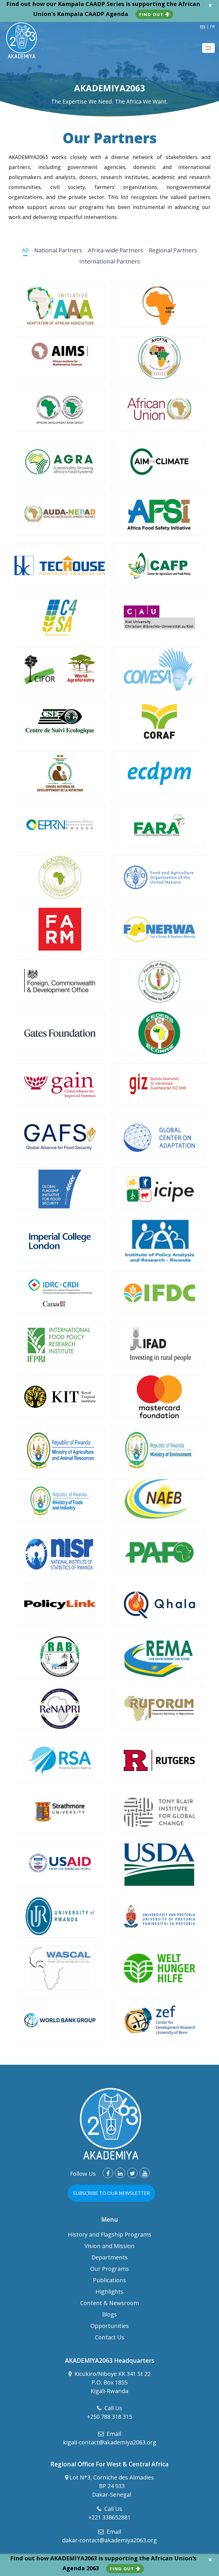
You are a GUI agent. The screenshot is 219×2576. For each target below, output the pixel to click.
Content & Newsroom (109, 2303)
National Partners (58, 250)
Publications (109, 2280)
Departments (110, 2257)
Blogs (109, 2314)
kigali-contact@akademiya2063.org (110, 2442)
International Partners (110, 261)
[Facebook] (108, 2173)
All (25, 250)
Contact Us (110, 2337)
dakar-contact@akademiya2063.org (109, 2540)
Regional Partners (173, 250)
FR (212, 26)
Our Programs (109, 2269)
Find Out (152, 14)
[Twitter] (132, 2173)
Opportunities (110, 2326)
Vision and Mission (109, 2246)
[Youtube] (145, 2173)
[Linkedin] (120, 2173)
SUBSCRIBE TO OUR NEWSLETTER (111, 2193)
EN (203, 26)
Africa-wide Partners (115, 250)
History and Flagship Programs (110, 2234)
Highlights (109, 2292)
